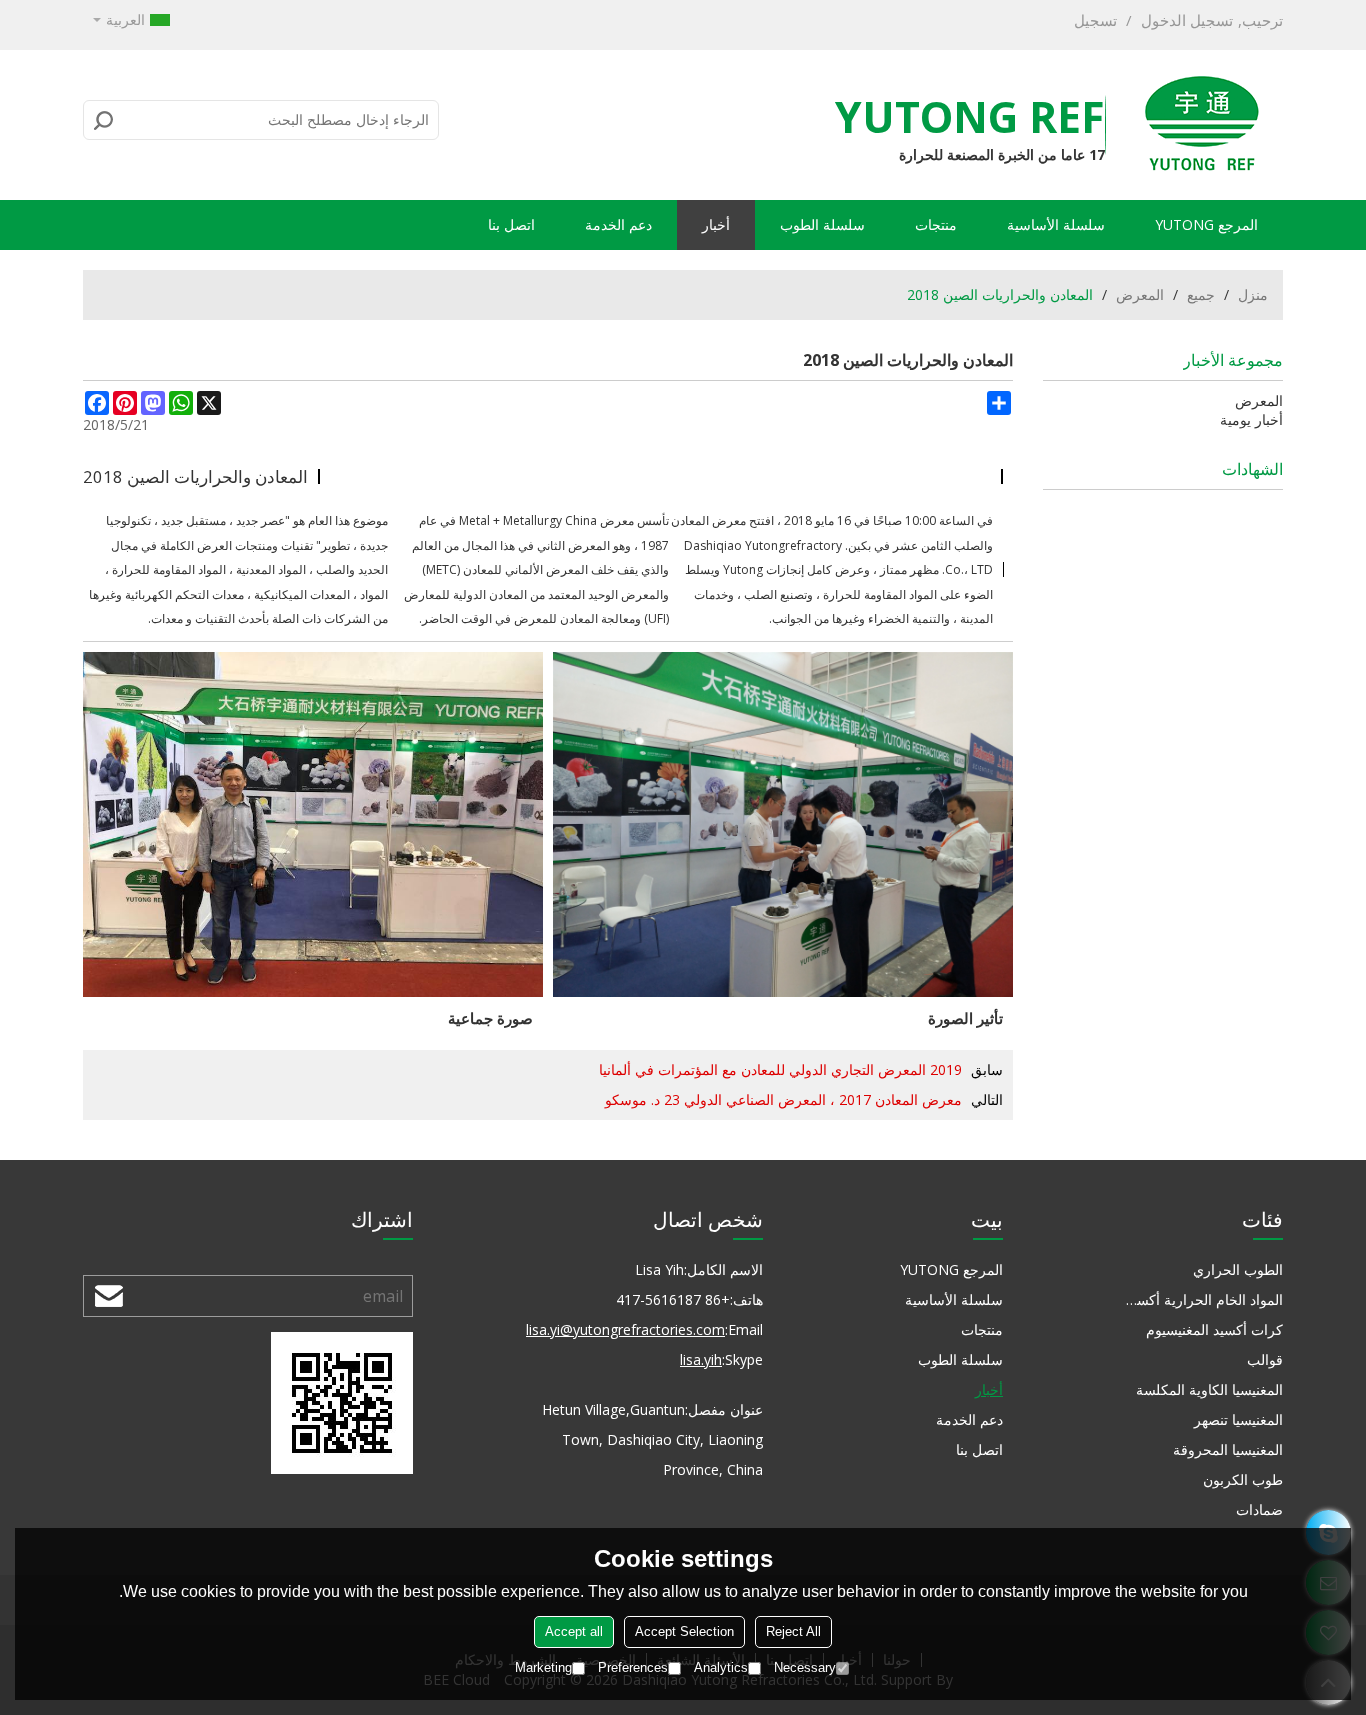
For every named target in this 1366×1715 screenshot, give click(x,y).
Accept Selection (684, 1631)
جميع (1201, 294)
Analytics (721, 1667)
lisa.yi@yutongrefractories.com (625, 1329)
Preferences (633, 1667)
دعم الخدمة (618, 224)
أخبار (716, 224)
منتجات (936, 224)
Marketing (543, 1667)
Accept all (574, 1631)
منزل (1253, 294)
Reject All (793, 1631)
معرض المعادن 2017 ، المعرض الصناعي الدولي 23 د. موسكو (783, 1099)
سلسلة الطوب (822, 224)
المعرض (1140, 294)
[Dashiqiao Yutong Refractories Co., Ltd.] (1201, 125)
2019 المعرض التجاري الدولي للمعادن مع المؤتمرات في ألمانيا (780, 1069)
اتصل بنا (511, 224)
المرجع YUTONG (1206, 224)
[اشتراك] (109, 1296)
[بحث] (104, 120)
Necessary (805, 1667)
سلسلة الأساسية (1056, 224)
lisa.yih (701, 1359)
